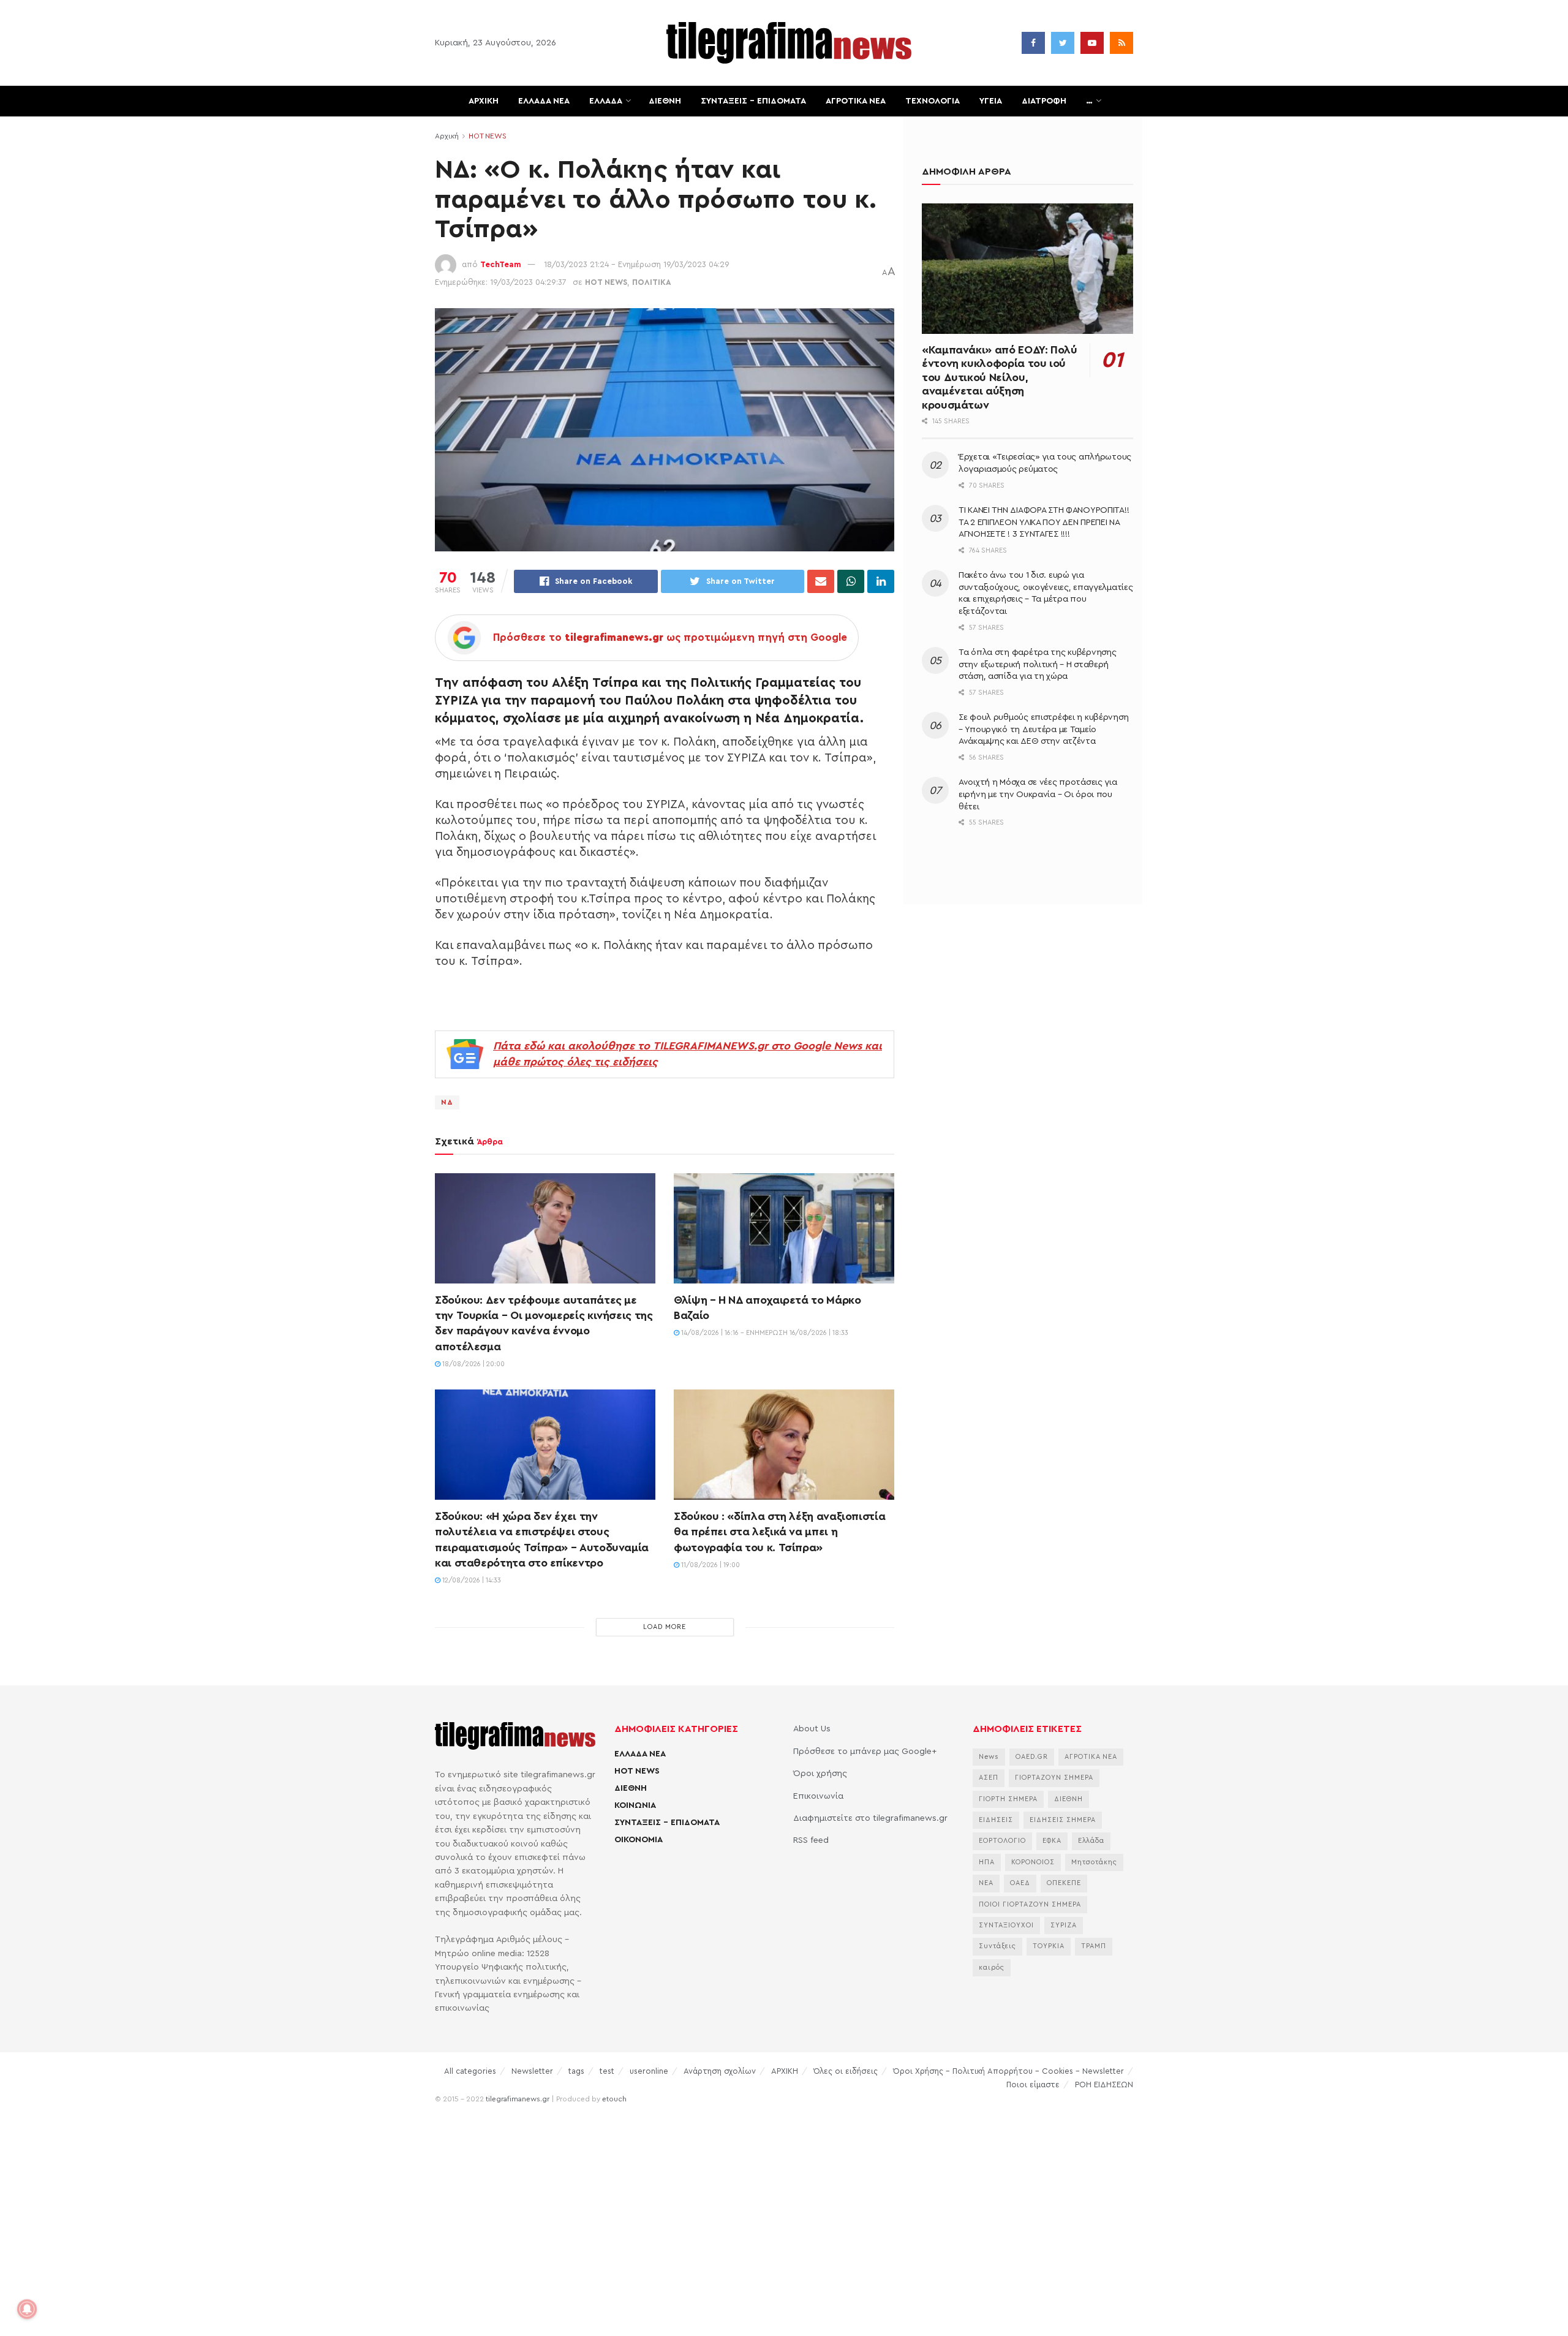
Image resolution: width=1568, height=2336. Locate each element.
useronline (649, 2071)
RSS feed (811, 1840)
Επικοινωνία (818, 1796)
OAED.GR (1032, 1757)
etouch (614, 2099)
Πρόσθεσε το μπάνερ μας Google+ (865, 1752)
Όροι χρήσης (820, 1774)
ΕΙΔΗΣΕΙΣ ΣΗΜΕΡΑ (1063, 1820)
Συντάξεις (997, 1946)
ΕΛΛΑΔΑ (606, 101)
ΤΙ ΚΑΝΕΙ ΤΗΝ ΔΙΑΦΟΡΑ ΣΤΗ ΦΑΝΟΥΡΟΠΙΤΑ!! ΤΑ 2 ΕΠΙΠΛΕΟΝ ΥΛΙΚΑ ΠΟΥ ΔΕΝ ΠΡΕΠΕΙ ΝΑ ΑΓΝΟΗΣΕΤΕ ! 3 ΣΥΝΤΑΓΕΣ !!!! (1044, 522)
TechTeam (501, 264)
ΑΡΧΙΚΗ (484, 101)
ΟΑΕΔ (1020, 1883)
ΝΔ (447, 1102)
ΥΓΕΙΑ (991, 101)
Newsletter (532, 2071)
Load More (665, 1627)
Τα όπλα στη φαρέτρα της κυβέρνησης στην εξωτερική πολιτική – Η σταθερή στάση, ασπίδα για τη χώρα (1037, 664)
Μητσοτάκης (1094, 1862)
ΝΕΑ (986, 1883)
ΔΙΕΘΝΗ (665, 101)
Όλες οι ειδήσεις (846, 2071)
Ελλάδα (1091, 1841)
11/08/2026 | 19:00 (710, 1565)
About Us (812, 1729)
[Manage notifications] (27, 2309)
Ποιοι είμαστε (1033, 2085)
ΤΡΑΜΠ (1094, 1946)
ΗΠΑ (987, 1862)
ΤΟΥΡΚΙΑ (1049, 1946)
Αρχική (447, 136)
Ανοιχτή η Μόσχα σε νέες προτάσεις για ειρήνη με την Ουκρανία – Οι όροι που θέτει (1038, 794)
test (607, 2071)
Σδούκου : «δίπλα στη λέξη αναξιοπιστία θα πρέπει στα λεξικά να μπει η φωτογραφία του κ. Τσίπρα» (779, 1532)
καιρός (992, 1967)
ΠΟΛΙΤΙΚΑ (652, 282)
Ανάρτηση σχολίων (720, 2071)
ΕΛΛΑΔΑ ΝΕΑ (544, 101)
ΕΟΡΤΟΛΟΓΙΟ (1002, 1841)
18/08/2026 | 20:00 (473, 1364)
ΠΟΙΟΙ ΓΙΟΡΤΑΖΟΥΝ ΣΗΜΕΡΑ (1030, 1904)
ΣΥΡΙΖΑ (1064, 1925)
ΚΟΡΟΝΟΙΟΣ (1033, 1862)
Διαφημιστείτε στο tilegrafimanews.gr (870, 1818)
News (989, 1757)
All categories (470, 2071)
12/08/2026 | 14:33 (471, 1580)
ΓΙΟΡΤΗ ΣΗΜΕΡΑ (1008, 1799)
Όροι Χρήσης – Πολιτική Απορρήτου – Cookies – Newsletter (1008, 2071)
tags (576, 2071)
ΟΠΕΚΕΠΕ (1064, 1883)
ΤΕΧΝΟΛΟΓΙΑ (933, 101)
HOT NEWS (488, 136)
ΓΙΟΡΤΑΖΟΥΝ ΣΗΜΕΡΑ (1054, 1778)
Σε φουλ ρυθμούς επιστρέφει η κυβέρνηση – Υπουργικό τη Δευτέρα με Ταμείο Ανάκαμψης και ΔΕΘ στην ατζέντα (1043, 729)
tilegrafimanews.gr (518, 2099)
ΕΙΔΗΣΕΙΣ (996, 1820)
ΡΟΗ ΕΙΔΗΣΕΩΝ (1104, 2085)
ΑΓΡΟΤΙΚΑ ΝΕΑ (856, 101)
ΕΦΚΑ (1052, 1841)
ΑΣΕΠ (989, 1778)
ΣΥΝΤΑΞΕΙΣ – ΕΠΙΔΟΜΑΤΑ (753, 101)
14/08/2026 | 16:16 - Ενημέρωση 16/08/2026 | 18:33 (764, 1333)
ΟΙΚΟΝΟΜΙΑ (639, 1840)
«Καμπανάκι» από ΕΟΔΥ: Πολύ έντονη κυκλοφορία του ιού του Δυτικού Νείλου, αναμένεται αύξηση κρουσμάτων (1000, 377)
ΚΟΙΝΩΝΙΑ (635, 1805)
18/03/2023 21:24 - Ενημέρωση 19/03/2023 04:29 (637, 264)
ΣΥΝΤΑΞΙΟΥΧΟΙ (1006, 1925)
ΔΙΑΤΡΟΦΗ (1044, 101)
